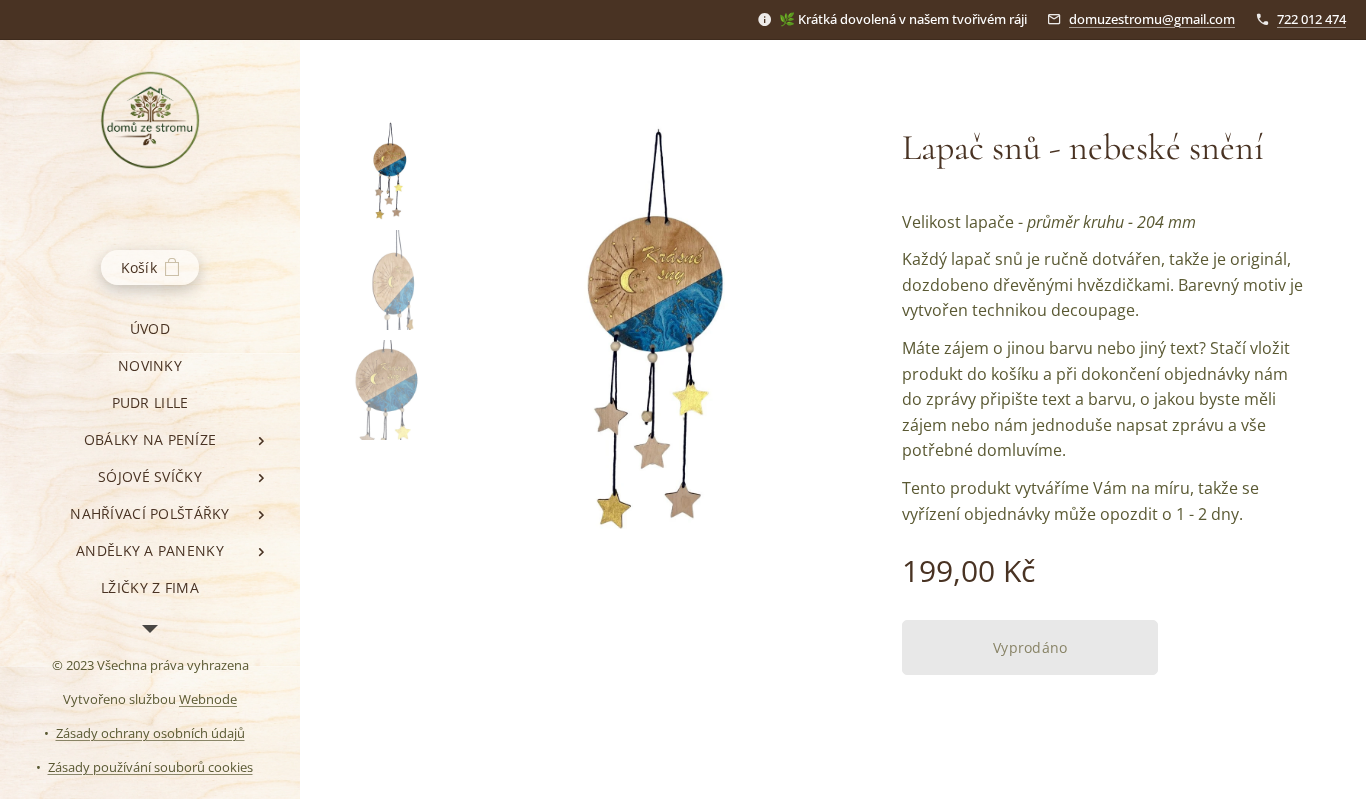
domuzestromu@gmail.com (1152, 19)
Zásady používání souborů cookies (150, 767)
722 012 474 (1311, 19)
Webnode (208, 699)
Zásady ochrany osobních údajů (150, 733)
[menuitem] (150, 328)
